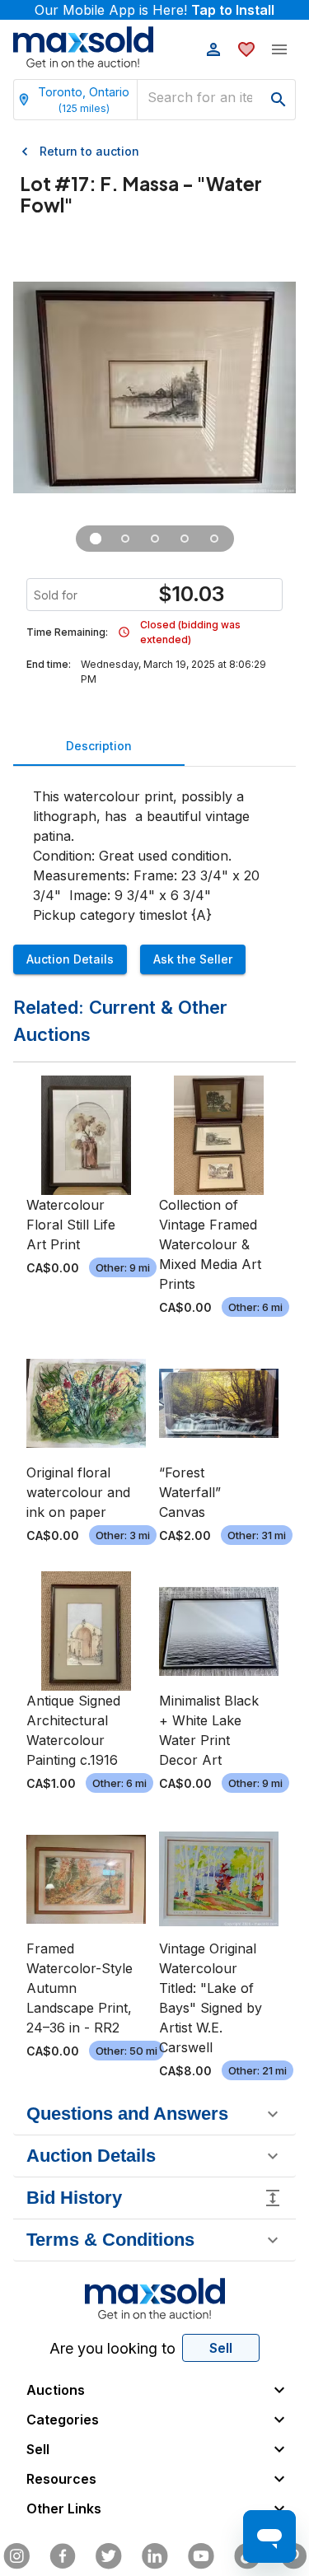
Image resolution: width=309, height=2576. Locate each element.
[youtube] (201, 2556)
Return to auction (89, 151)
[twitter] (109, 2556)
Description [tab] (99, 746)
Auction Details (70, 959)
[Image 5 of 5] (214, 539)
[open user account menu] (213, 49)
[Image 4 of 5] (185, 539)
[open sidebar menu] (279, 49)
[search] (279, 100)
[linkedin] (155, 2556)
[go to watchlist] (246, 49)
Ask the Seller (193, 959)
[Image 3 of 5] (155, 539)
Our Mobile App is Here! (154, 10)
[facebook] (63, 2556)
